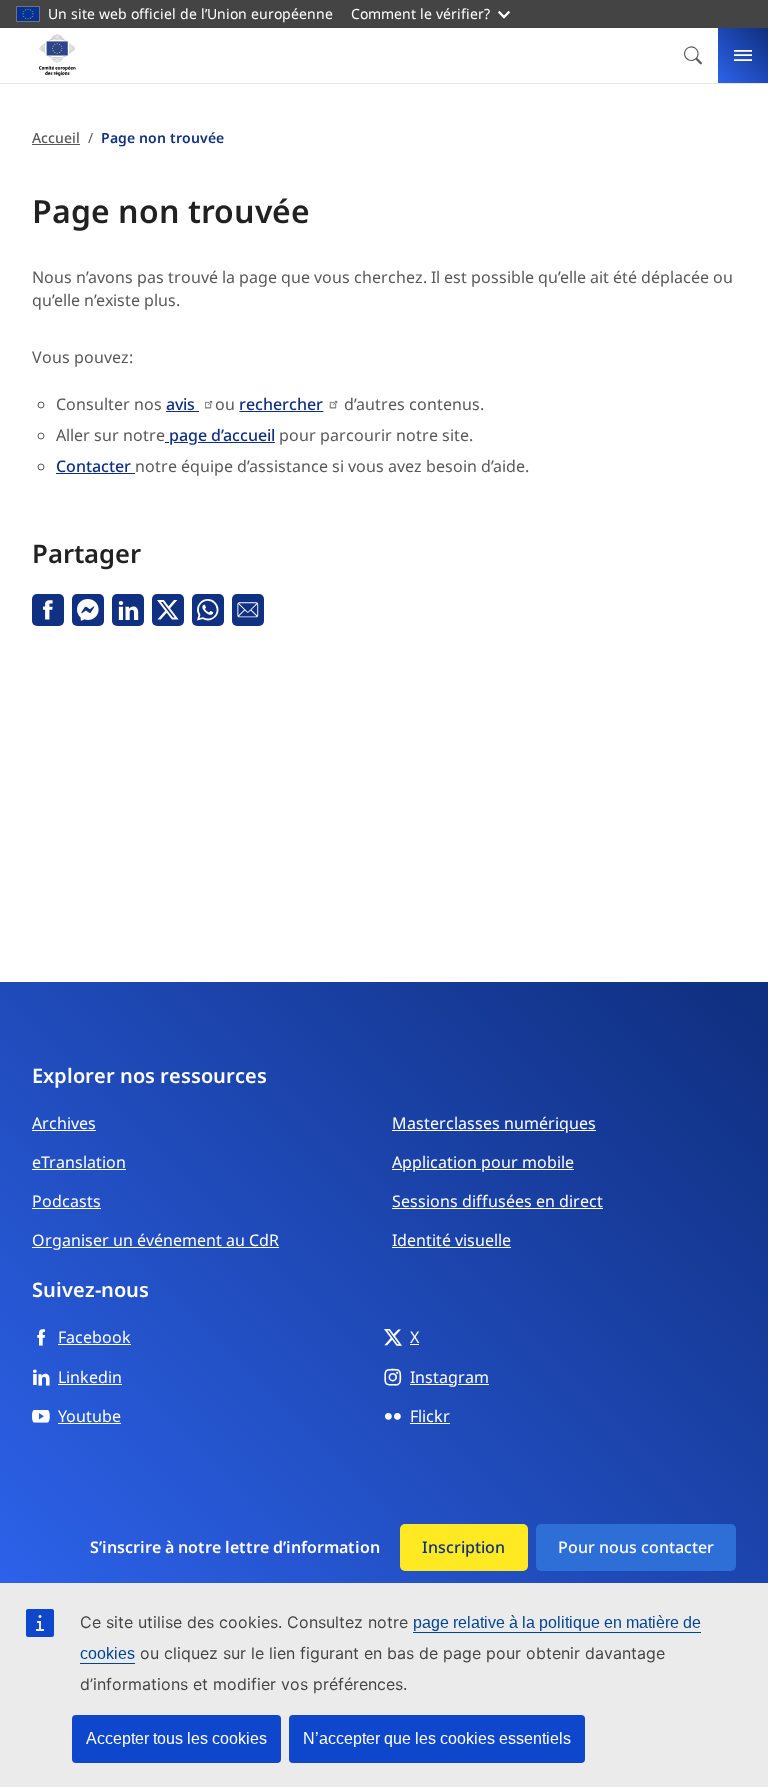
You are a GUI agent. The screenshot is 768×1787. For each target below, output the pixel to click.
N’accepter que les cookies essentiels (437, 1738)
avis (182, 404)
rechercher (281, 404)
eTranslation (79, 1162)
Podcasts (66, 1201)
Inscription (463, 1547)
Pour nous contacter (636, 1547)
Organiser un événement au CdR (155, 1240)
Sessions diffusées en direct (497, 1201)
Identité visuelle (451, 1240)
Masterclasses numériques (494, 1123)
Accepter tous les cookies (176, 1738)
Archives (64, 1123)
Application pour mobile (483, 1162)
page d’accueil (220, 435)
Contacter (95, 466)
